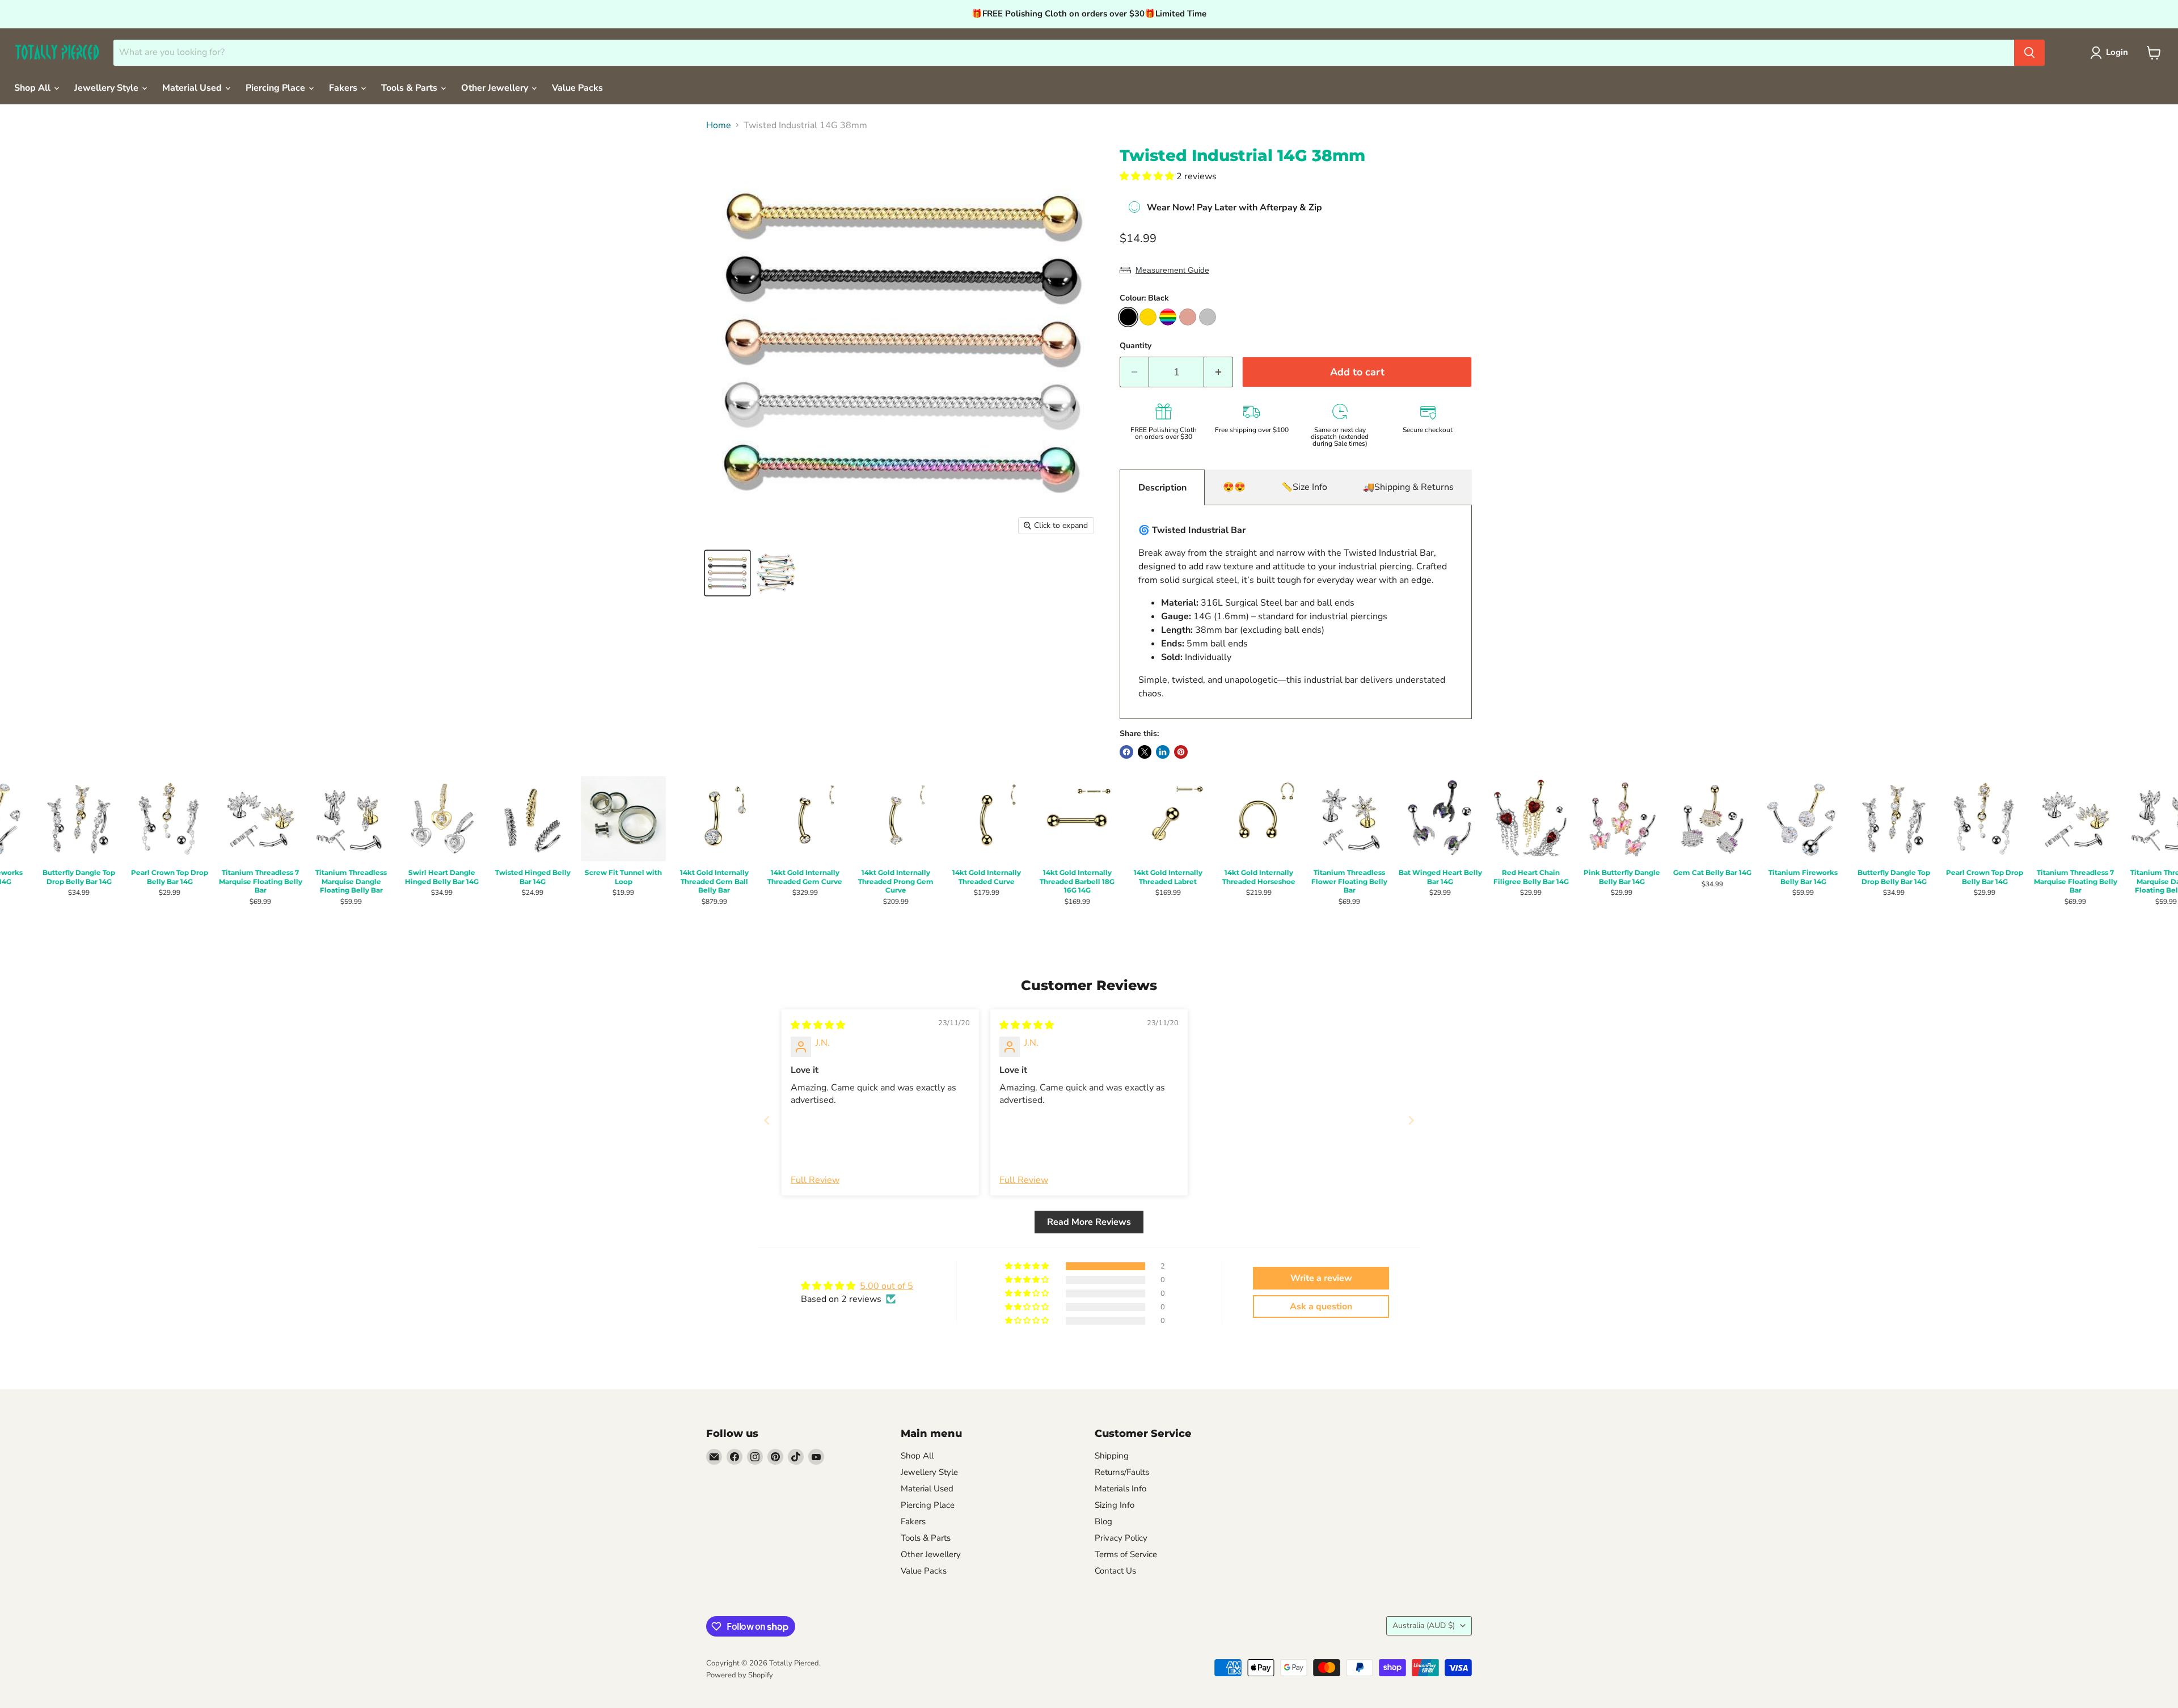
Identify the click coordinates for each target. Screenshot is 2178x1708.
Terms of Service (1126, 1554)
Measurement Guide (1172, 270)
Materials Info (1120, 1489)
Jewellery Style (107, 88)
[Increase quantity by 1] (1219, 372)
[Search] (2029, 53)
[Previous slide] (767, 1120)
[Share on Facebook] (1126, 752)
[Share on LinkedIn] (1163, 752)
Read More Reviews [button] (1089, 1222)
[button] (1148, 176)
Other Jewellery (496, 88)
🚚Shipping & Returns (1408, 487)
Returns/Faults (1122, 1472)
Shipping (1112, 1456)
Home (719, 125)
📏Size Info (1304, 487)
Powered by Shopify (740, 1675)
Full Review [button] (815, 1180)
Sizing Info (1115, 1505)
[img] (818, 1025)
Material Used (193, 88)
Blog (1103, 1521)
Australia (1424, 1625)
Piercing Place (277, 88)
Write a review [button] (1321, 1278)
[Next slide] (1411, 1120)
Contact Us (1115, 1571)
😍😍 (1234, 487)
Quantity (1136, 346)
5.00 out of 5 (887, 1286)
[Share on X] (1145, 752)
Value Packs (577, 88)
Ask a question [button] (1321, 1307)
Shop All (33, 88)
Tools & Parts (410, 88)
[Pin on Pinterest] (1181, 752)
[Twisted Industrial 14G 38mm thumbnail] (727, 573)
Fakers (344, 88)
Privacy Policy (1121, 1538)
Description (1162, 488)
